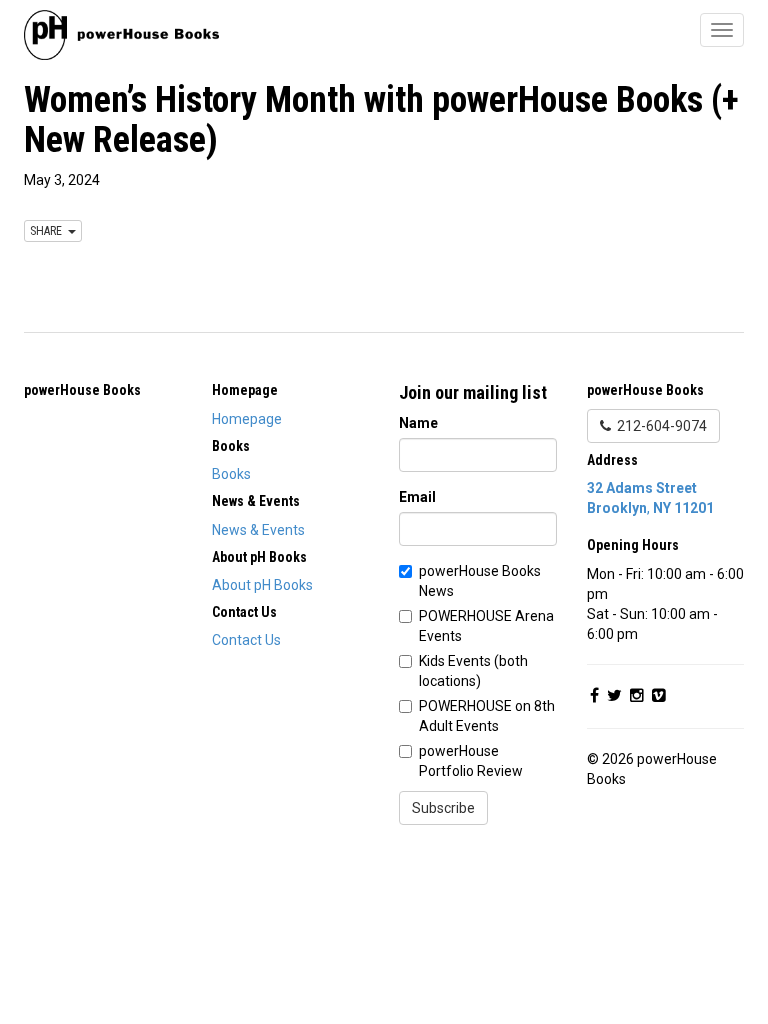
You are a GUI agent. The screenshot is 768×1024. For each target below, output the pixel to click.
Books (231, 474)
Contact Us (246, 640)
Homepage (247, 419)
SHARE (49, 231)
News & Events (258, 530)
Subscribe (443, 808)
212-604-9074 (659, 426)
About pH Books (262, 585)
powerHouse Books (82, 390)
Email (417, 497)
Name (418, 423)
